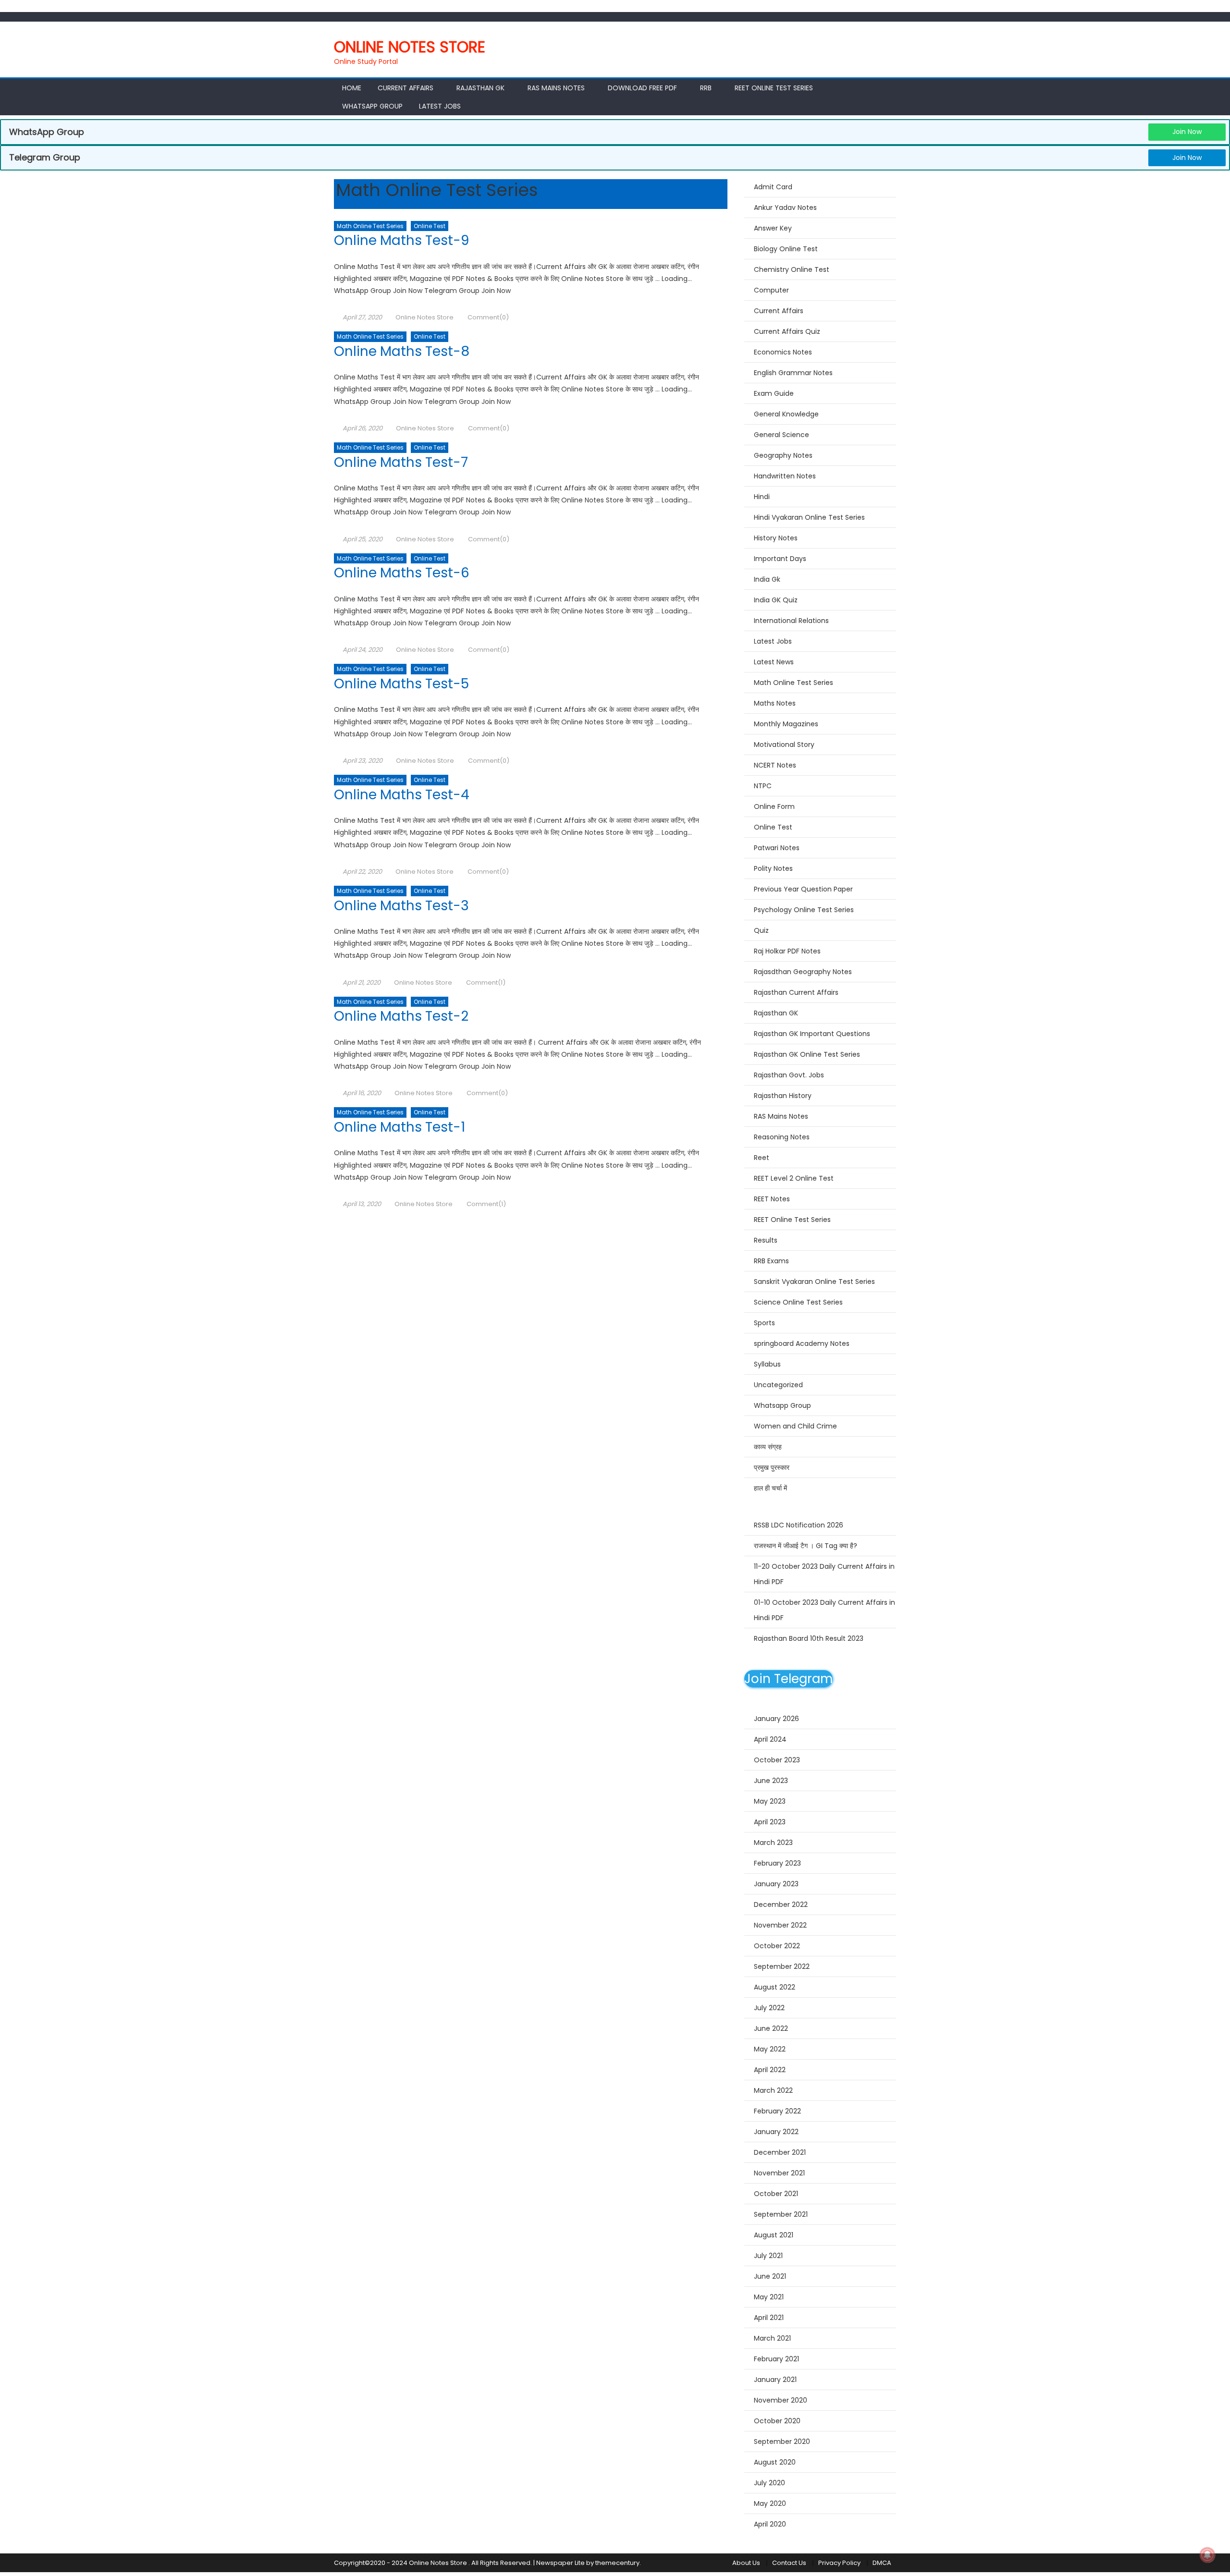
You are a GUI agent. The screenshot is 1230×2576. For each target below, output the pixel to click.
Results (766, 1240)
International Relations (791, 621)
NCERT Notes (775, 765)
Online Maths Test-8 (402, 351)
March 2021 (772, 2338)
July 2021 (768, 2256)
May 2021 (769, 2297)
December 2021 (780, 2152)
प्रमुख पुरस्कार (772, 1467)
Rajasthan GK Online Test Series (807, 1054)
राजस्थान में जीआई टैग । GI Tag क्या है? (806, 1546)
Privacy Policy (839, 2563)
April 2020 (770, 2524)
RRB (706, 88)
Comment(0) (488, 317)
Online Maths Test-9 (401, 240)
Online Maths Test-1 (400, 1127)
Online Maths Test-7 (401, 462)
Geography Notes (783, 455)
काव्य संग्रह (768, 1447)
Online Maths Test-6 (402, 573)
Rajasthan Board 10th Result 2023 (809, 1638)
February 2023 (777, 1863)
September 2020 (782, 2442)
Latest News (774, 662)
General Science (781, 435)
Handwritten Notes (785, 476)
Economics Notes (783, 352)
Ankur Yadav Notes (785, 208)
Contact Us (789, 2563)
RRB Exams (771, 1261)
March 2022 (773, 2090)
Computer (771, 290)
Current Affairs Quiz (787, 331)
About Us (746, 2563)
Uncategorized (778, 1385)
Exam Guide (774, 393)
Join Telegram (788, 1679)
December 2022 (781, 1905)
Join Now (1187, 132)
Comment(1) (486, 983)
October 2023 (777, 1760)
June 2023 (771, 1781)
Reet (762, 1158)
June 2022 (771, 2028)
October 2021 (776, 2194)
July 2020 (769, 2483)
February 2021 (776, 2359)
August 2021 (774, 2235)
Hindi (762, 497)
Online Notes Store (410, 47)
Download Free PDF (642, 88)
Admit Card (773, 187)
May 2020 (770, 2503)
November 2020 (781, 2400)
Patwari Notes (777, 848)
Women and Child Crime (795, 1426)
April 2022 (770, 2070)
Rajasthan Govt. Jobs (789, 1075)
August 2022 (775, 1987)
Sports (764, 1323)
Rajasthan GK (776, 1013)
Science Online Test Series (798, 1302)
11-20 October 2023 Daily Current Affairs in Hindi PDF (824, 1574)
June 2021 (770, 2276)
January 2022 (776, 2132)
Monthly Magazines (786, 724)
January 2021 (775, 2380)
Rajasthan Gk (480, 88)
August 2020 (775, 2462)
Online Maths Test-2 (401, 1016)
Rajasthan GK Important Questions (812, 1034)
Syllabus (767, 1364)
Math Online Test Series (370, 226)
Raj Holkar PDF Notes (787, 951)
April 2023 (770, 1822)
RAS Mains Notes (556, 88)
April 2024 (770, 1739)
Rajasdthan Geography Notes (803, 972)
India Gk (767, 579)
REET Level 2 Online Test (794, 1178)
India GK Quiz (776, 600)
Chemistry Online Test (792, 269)
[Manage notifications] (1207, 2555)
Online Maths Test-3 (401, 906)
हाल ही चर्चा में (770, 1488)
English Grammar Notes (793, 373)
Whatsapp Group (372, 106)
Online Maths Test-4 (402, 795)
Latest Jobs (440, 106)
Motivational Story (784, 745)
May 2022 (770, 2049)
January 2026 (776, 1719)
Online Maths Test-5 (401, 684)
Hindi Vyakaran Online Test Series (809, 517)
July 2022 (769, 2008)
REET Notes (772, 1199)
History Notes (776, 538)
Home (352, 88)
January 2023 (776, 1884)
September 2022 (782, 1966)
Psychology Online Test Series (804, 910)
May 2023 (770, 1801)
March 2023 (773, 1843)
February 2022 (777, 2111)
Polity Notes (773, 868)
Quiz (761, 930)
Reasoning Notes (782, 1137)
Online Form (774, 806)
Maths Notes (775, 703)
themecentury (617, 2563)
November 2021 (779, 2173)
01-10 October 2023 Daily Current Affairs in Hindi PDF (824, 1610)
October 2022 (777, 1946)
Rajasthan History (783, 1096)
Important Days (780, 559)
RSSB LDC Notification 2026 (799, 1525)
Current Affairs (406, 88)
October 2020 (777, 2421)
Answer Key (773, 228)
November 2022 (780, 1925)
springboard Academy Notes (802, 1343)
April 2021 (769, 2318)
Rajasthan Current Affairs (796, 992)
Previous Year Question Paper (803, 889)
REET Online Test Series (774, 88)
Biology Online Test (786, 249)
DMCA (882, 2563)
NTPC (763, 786)
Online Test (430, 226)
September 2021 (781, 2214)
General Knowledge (786, 414)
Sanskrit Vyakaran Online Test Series (814, 1282)
